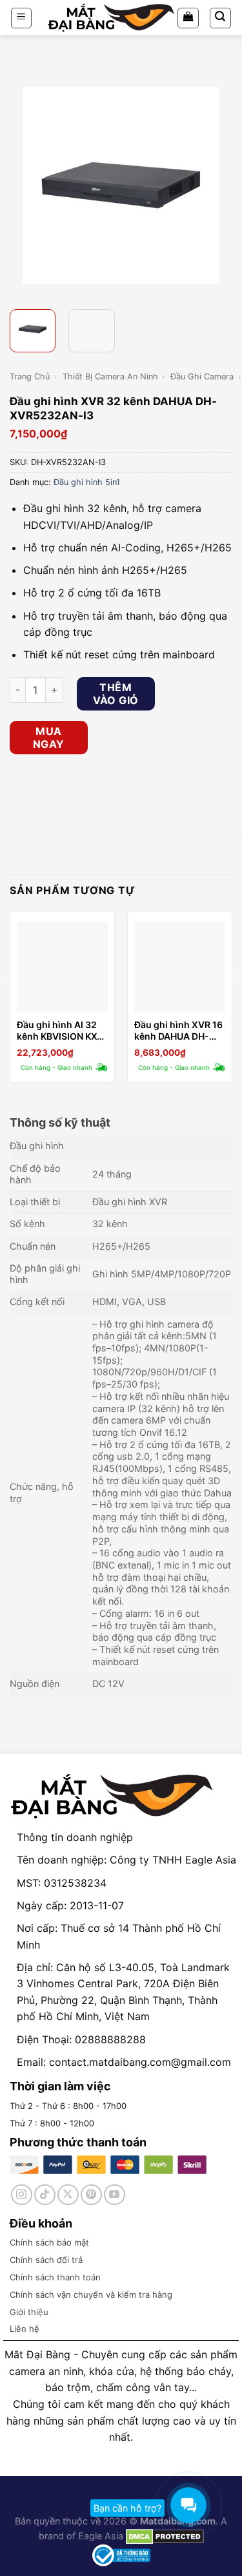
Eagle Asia (101, 2536)
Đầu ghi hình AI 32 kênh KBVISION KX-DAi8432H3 (59, 1031)
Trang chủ (30, 377)
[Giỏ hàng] (188, 18)
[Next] (221, 186)
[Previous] (21, 186)
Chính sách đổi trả (46, 2260)
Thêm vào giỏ (116, 694)
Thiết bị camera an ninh (110, 377)
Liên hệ (25, 2329)
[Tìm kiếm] (221, 18)
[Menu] (22, 18)
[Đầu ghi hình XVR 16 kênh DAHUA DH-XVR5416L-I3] (180, 967)
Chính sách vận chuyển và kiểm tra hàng (91, 2295)
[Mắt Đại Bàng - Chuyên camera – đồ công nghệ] (112, 18)
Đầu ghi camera (202, 377)
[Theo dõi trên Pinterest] (91, 2195)
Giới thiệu (29, 2312)
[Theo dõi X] (68, 2195)
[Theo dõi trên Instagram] (22, 2195)
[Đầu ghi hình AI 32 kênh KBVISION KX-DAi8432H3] (62, 967)
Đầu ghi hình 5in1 (87, 482)
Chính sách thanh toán (55, 2277)
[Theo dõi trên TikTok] (45, 2195)
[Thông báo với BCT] (121, 2554)
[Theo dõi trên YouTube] (115, 2195)
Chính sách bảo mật (49, 2242)
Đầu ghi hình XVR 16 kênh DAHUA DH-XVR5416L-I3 (178, 1031)
